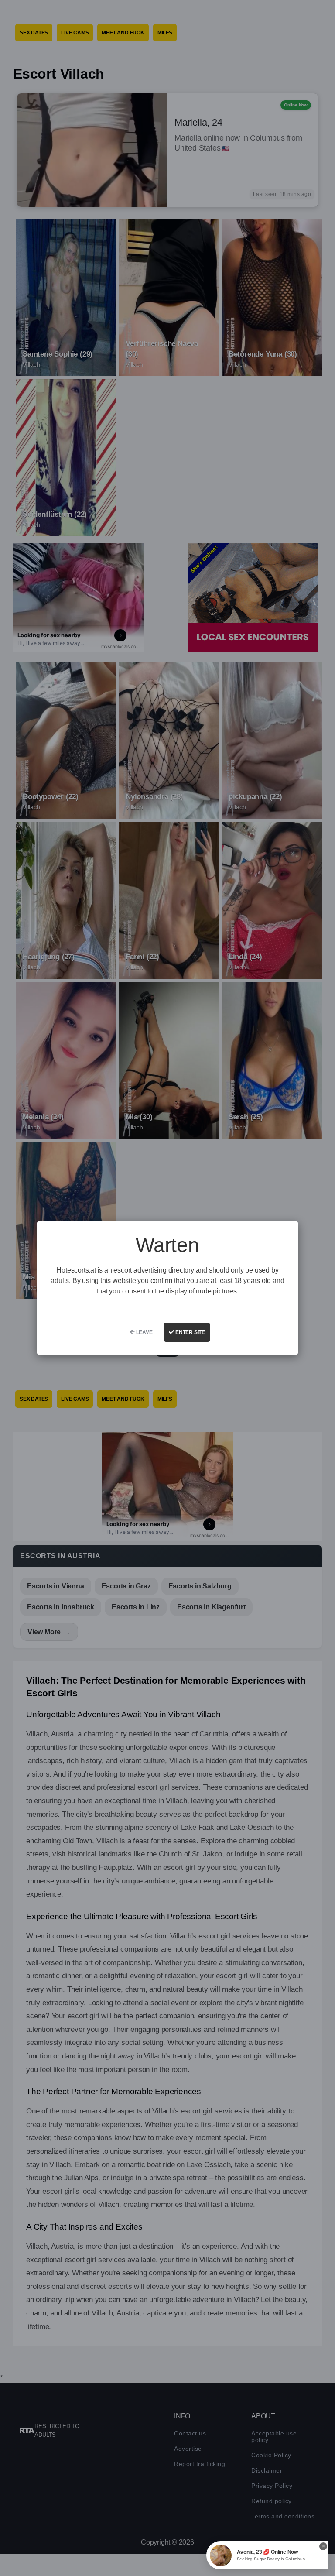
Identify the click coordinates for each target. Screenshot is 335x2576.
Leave (144, 1332)
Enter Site (190, 1332)
